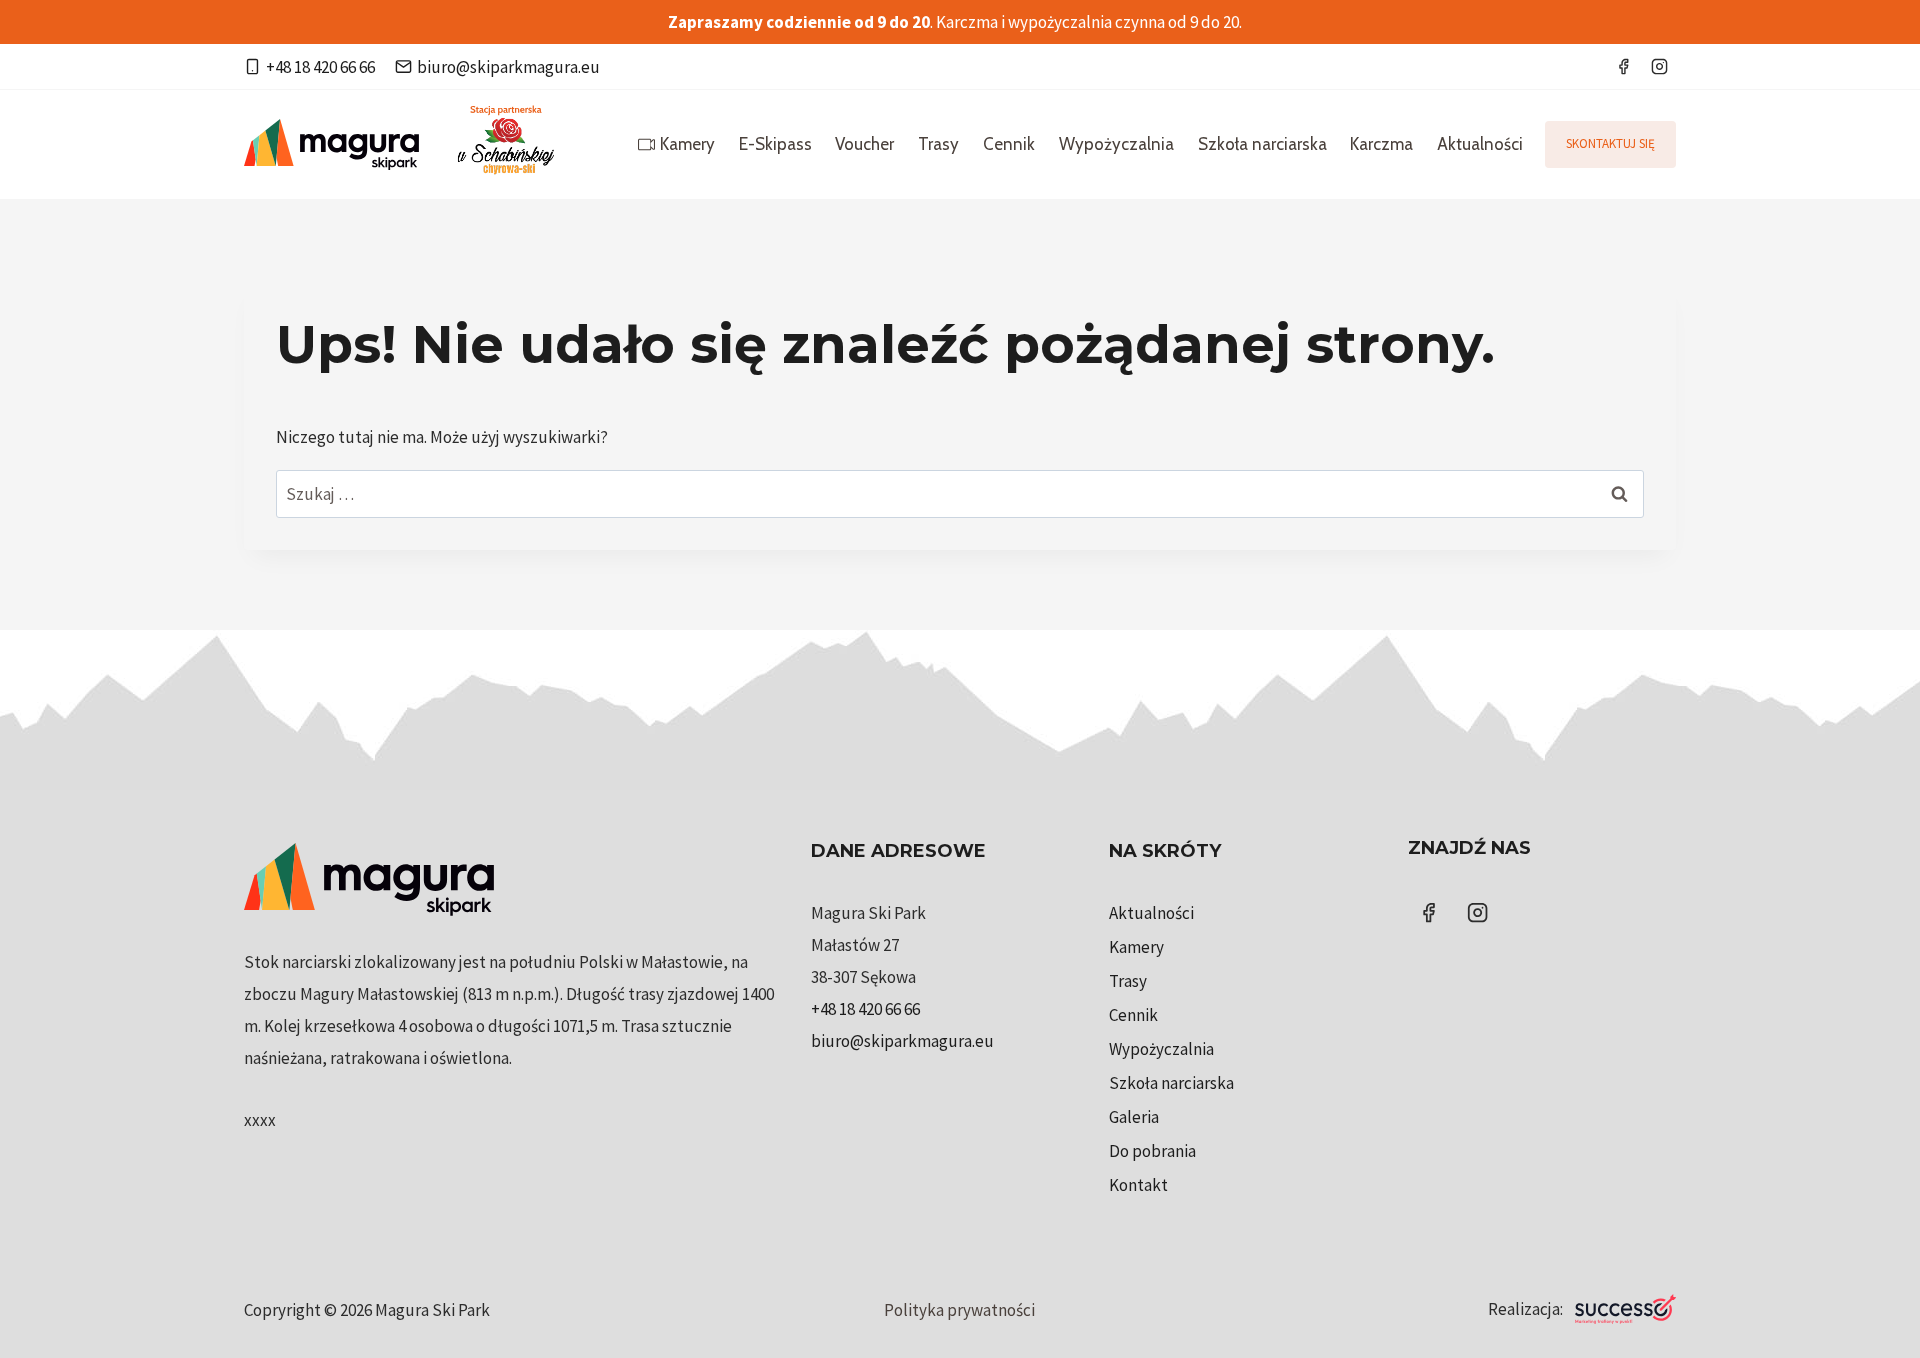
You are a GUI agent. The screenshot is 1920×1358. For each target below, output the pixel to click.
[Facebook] (1623, 67)
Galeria (1134, 1117)
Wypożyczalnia (1116, 144)
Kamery (687, 144)
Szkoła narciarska (1262, 144)
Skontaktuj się (1610, 143)
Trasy (938, 144)
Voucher (864, 144)
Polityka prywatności (959, 1310)
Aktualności (1480, 144)
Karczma (1381, 144)
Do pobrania (1152, 1151)
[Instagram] (1659, 67)
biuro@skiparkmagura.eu (902, 1041)
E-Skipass (775, 144)
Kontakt (1138, 1185)
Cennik (1009, 144)
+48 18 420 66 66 (865, 1009)
